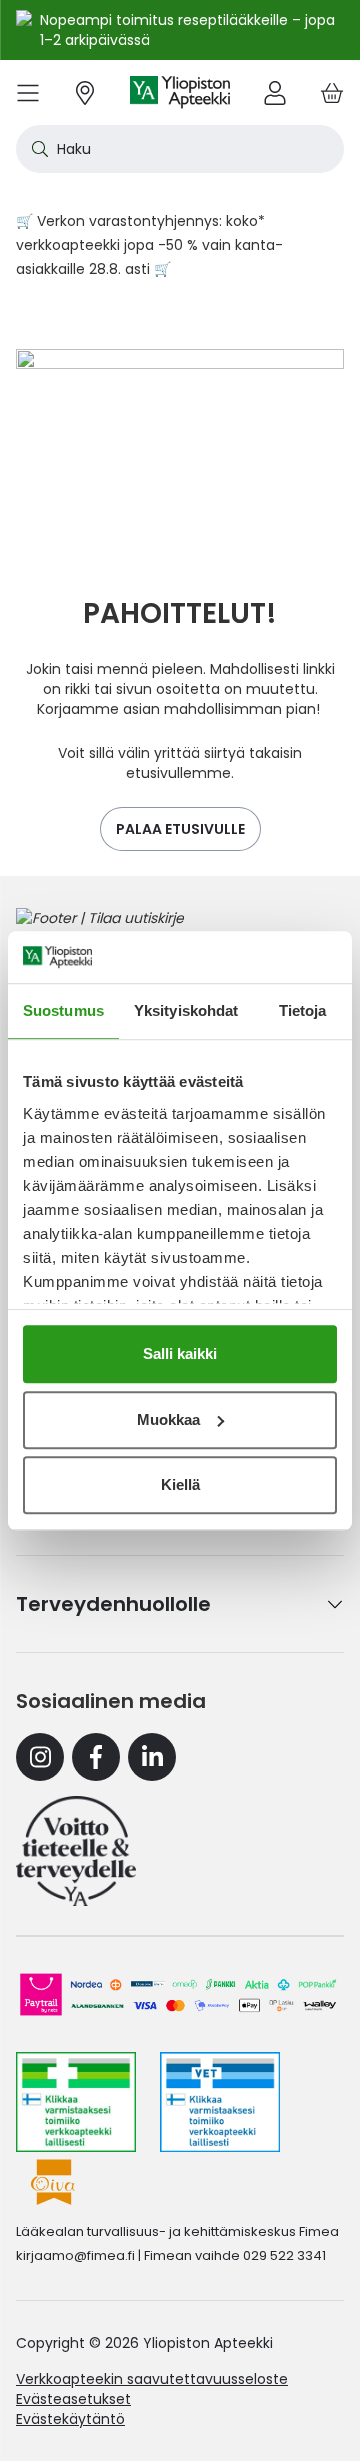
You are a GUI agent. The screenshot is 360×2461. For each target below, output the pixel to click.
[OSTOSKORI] (332, 92)
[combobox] (180, 149)
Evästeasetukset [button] (73, 2399)
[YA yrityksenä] (76, 1851)
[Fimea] (76, 2102)
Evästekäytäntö (70, 2419)
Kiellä (180, 1484)
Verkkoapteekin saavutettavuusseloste (152, 2379)
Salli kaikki (180, 1353)
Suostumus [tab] (63, 1010)
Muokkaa (168, 1419)
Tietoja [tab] (303, 1010)
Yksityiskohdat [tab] (186, 1010)
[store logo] (180, 92)
